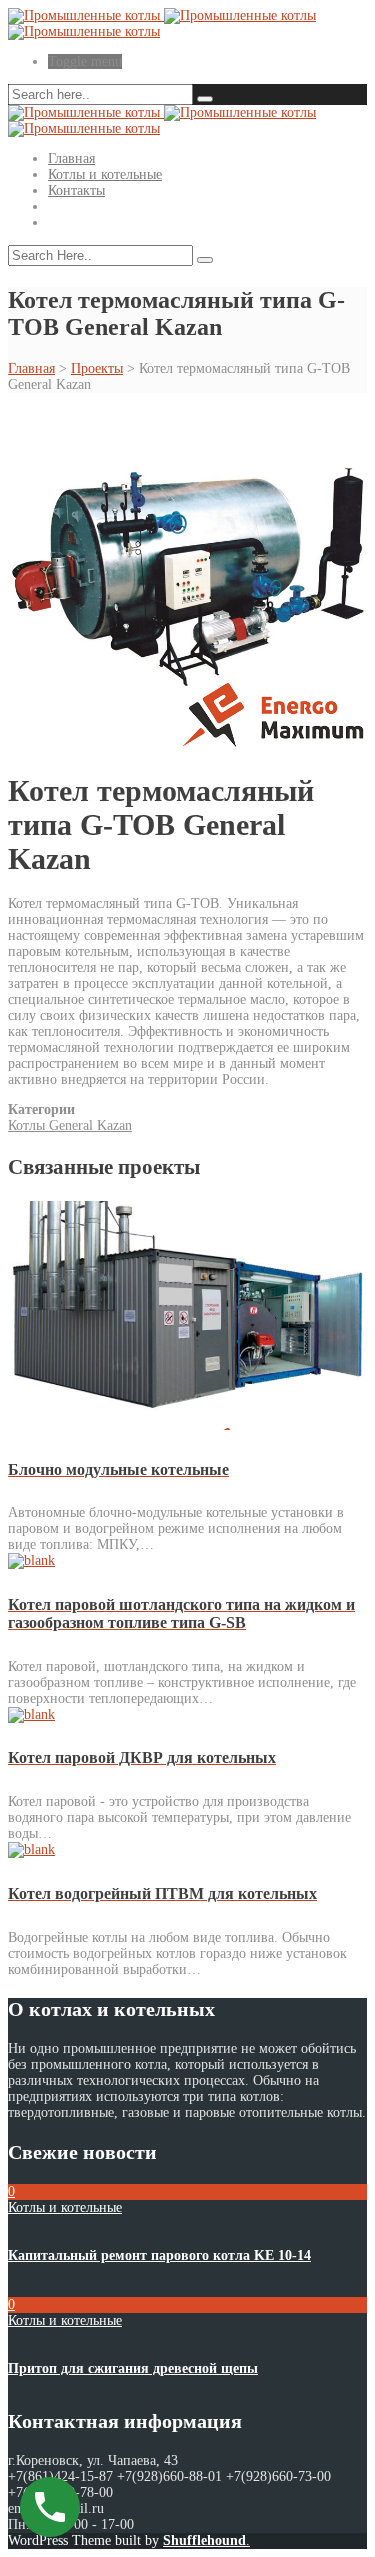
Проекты (97, 368)
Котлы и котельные (105, 174)
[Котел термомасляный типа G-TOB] (187, 745)
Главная (71, 158)
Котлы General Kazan (70, 1125)
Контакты (76, 190)
